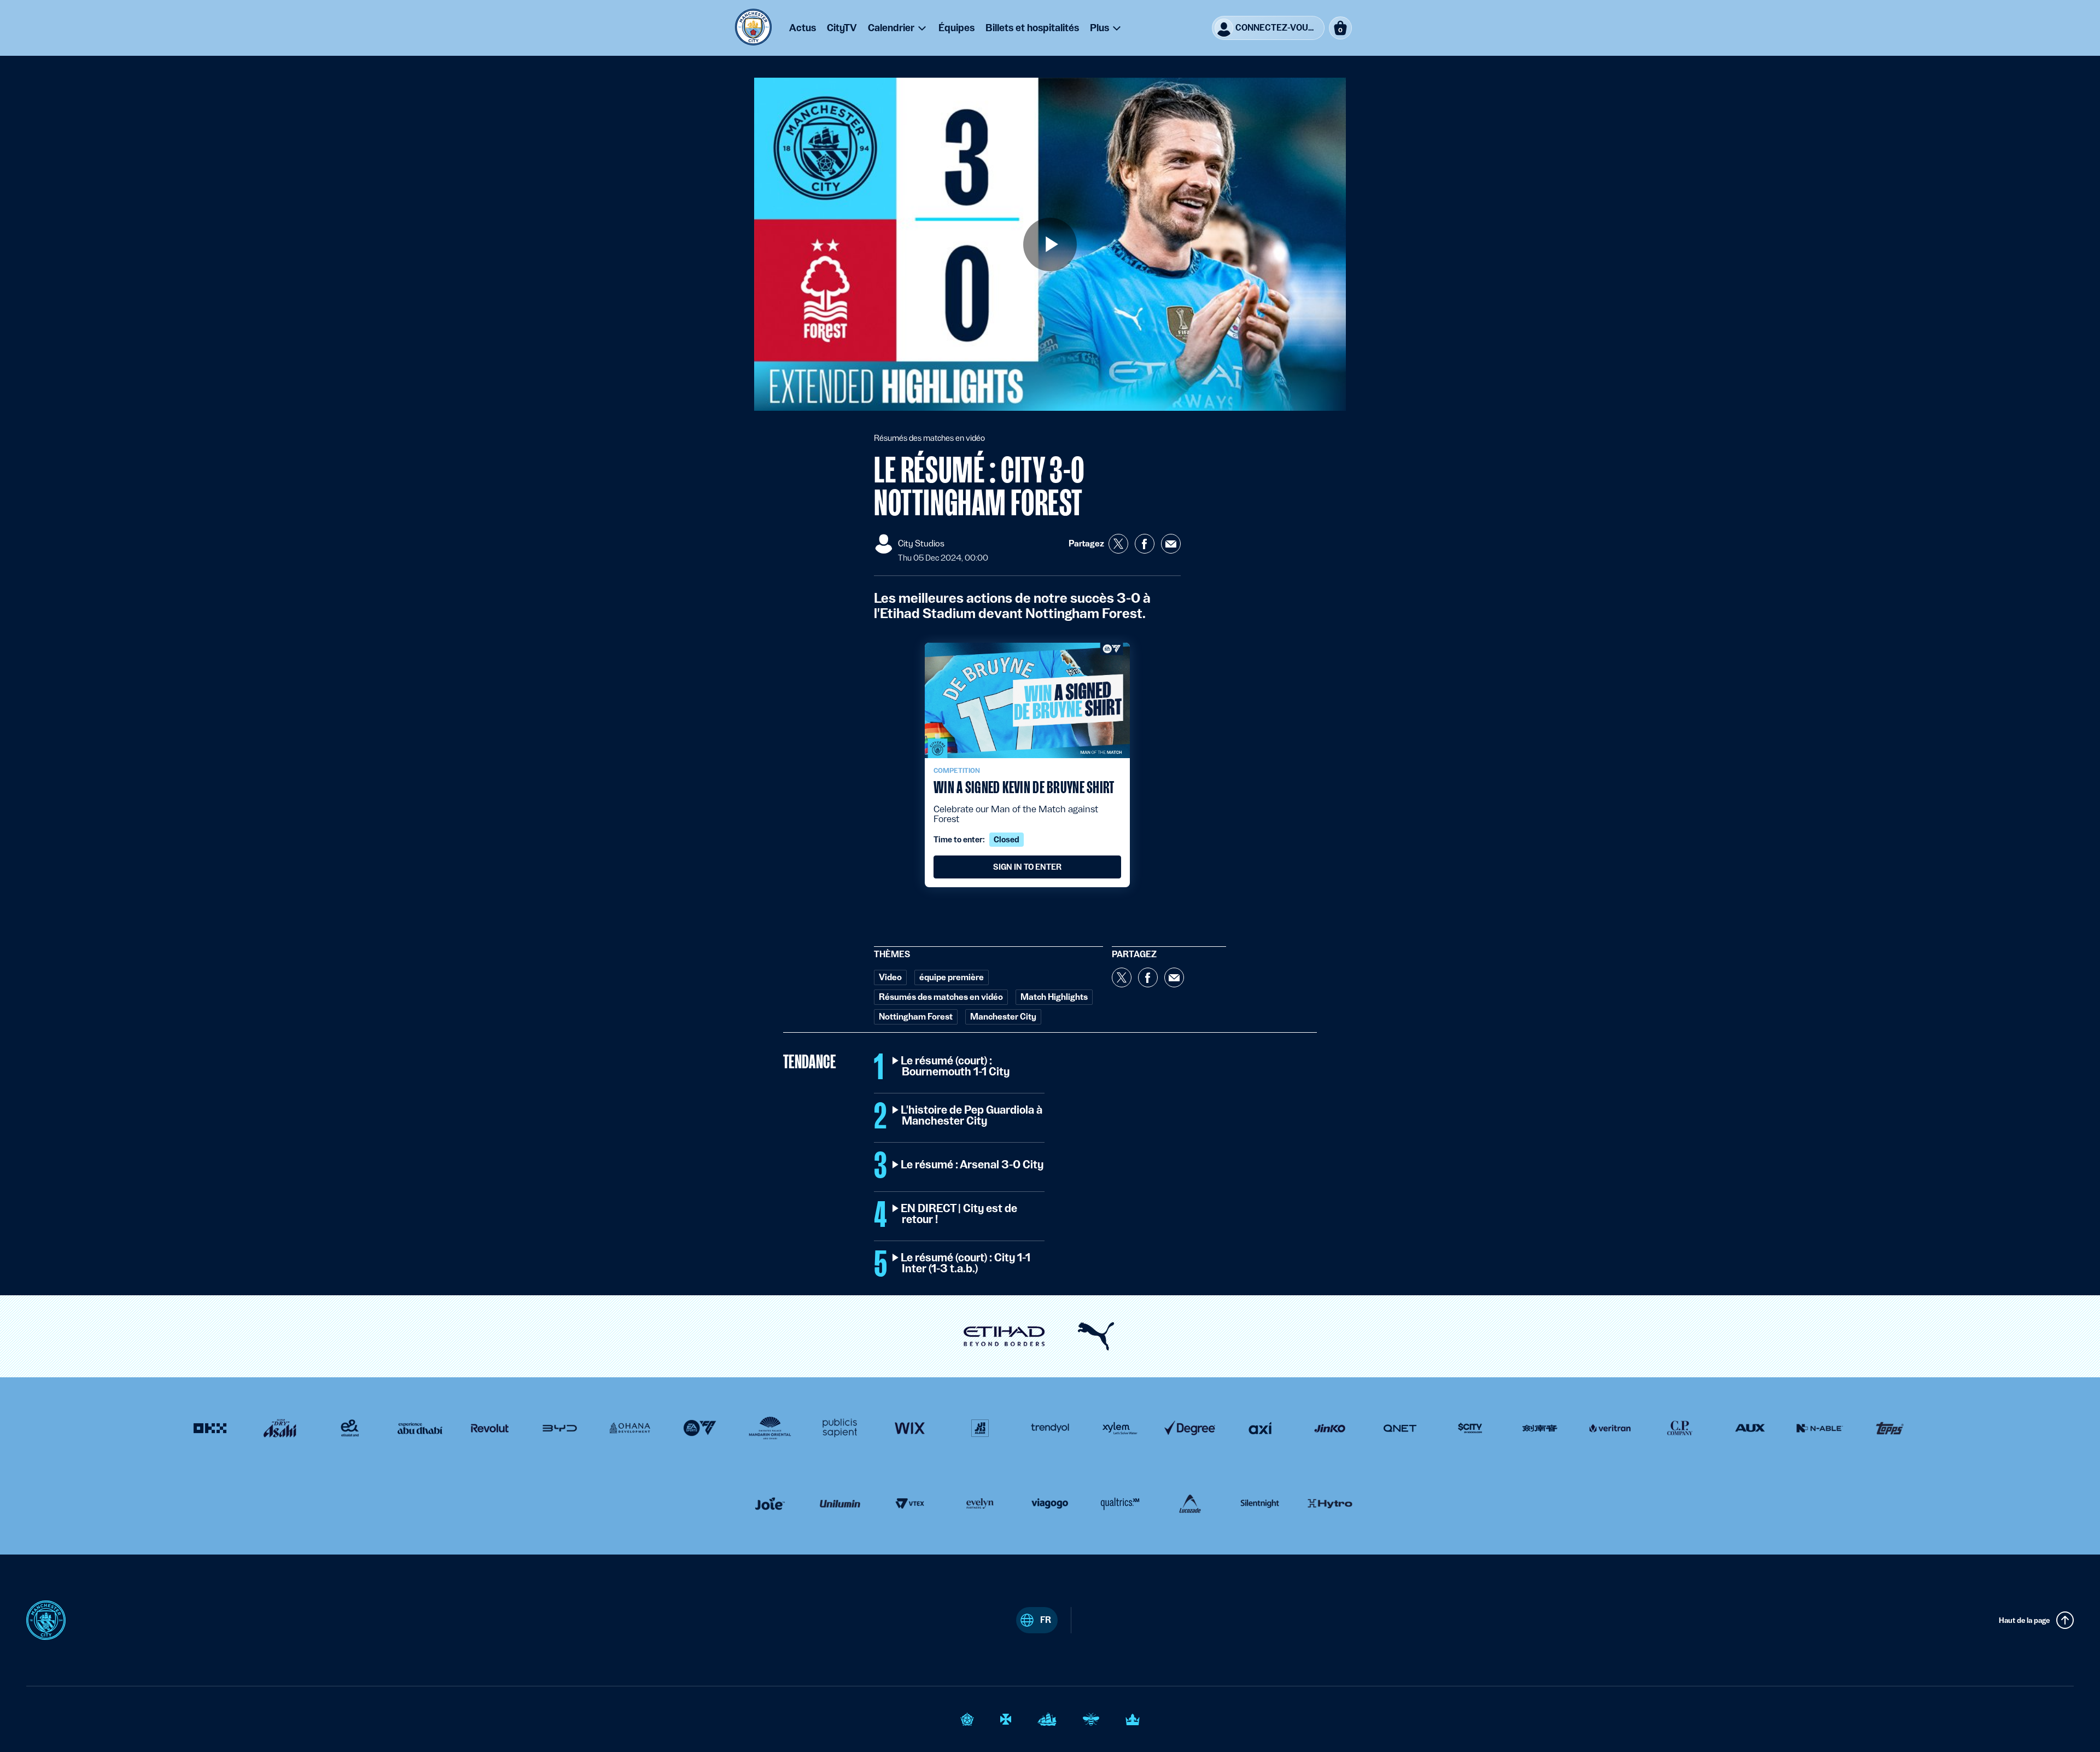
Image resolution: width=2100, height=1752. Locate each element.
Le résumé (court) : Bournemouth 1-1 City (956, 1067)
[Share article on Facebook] (1145, 544)
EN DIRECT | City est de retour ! (959, 1214)
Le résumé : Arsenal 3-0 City (973, 1165)
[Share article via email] (1171, 544)
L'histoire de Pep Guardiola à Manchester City (972, 1116)
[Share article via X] (1118, 544)
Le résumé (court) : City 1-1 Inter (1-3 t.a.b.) (966, 1264)
